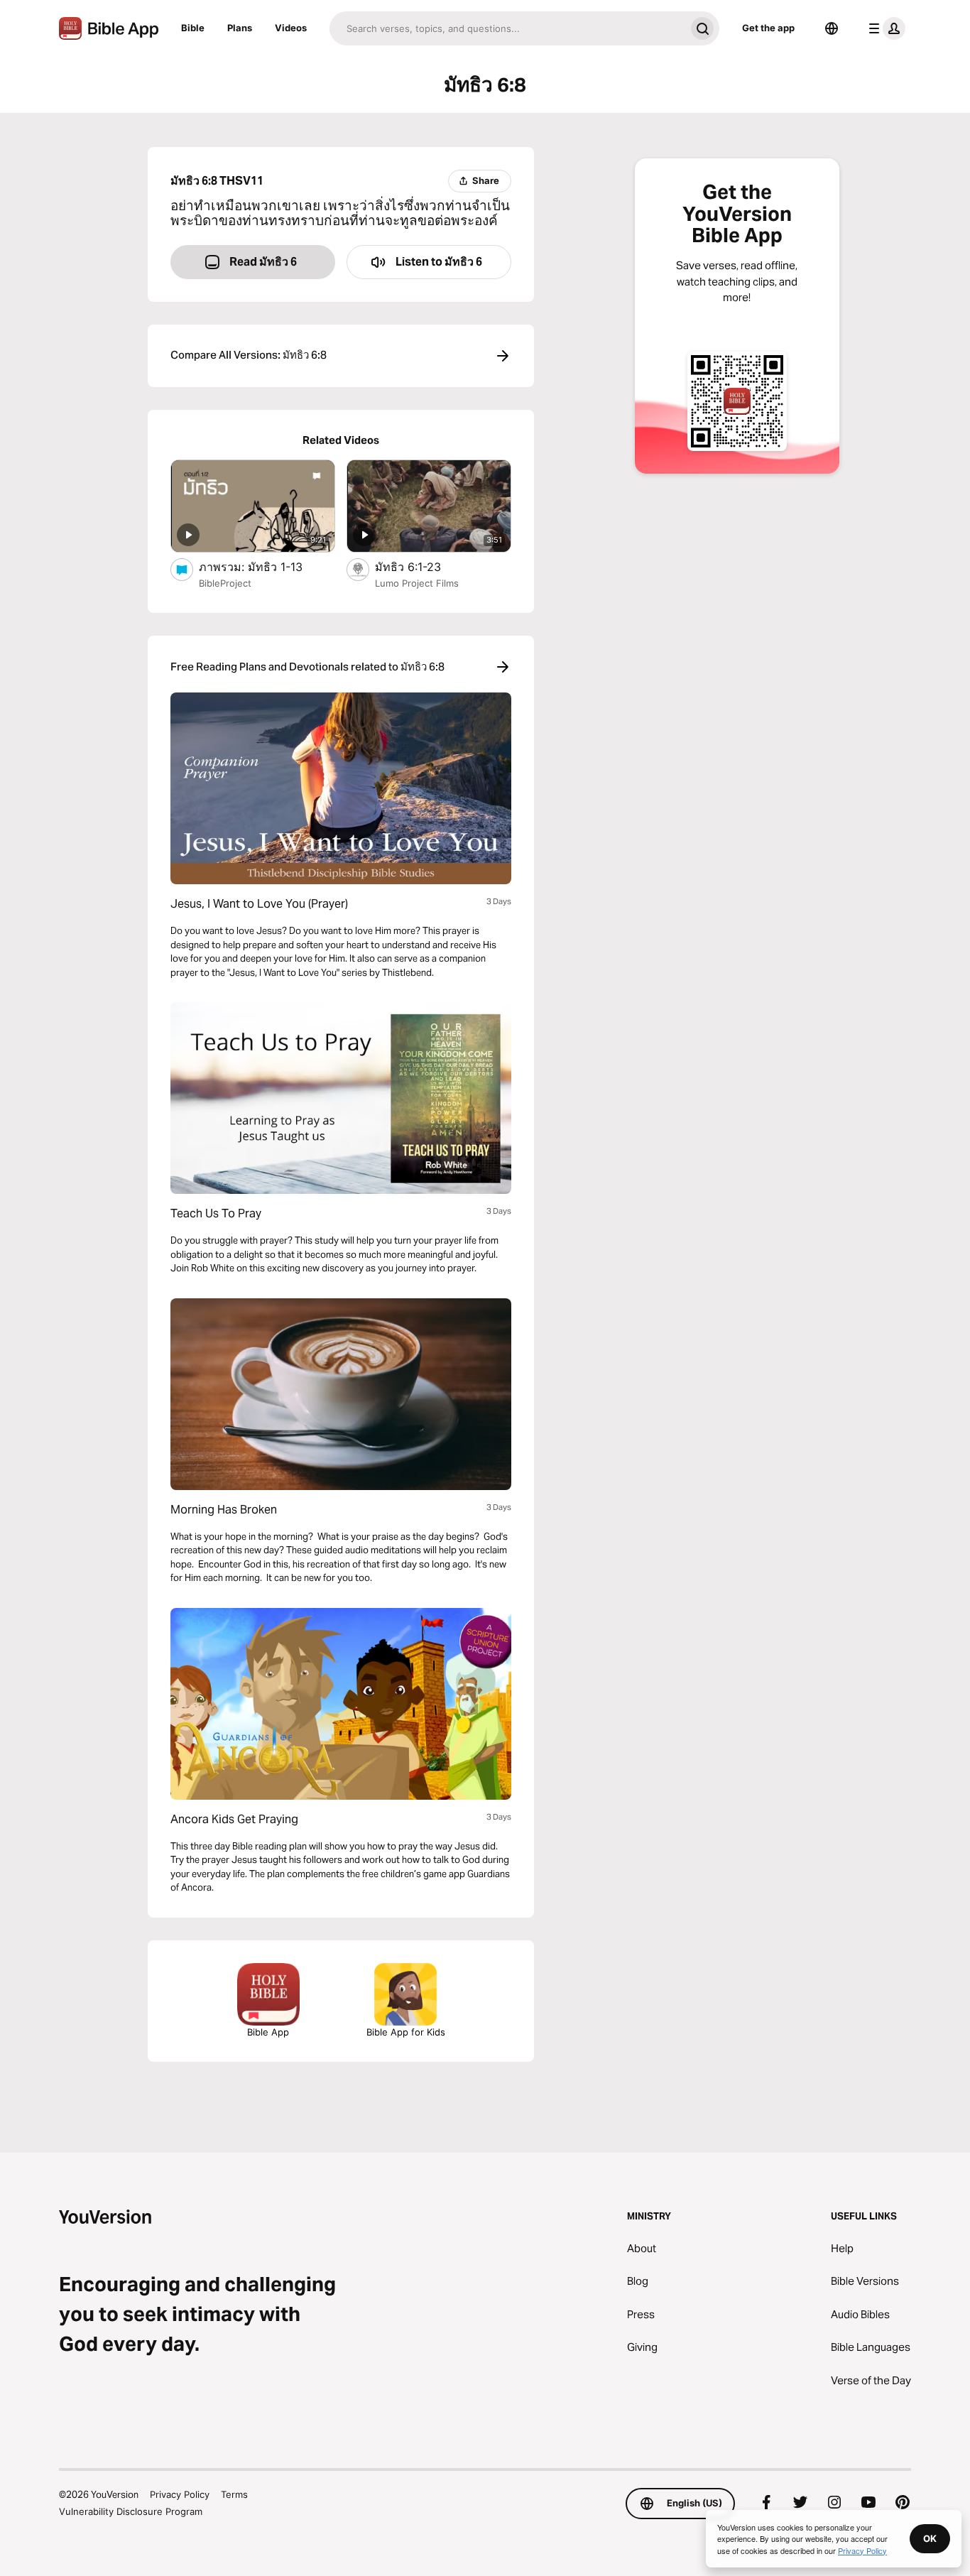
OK (930, 2538)
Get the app (768, 28)
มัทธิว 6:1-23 (422, 566)
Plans (240, 28)
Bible (193, 28)
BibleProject (225, 583)
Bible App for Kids (406, 2032)
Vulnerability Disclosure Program (131, 2511)
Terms (234, 2494)
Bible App (268, 2032)
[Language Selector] (832, 28)
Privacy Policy (180, 2494)
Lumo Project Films (417, 583)
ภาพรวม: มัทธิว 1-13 (265, 566)
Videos (291, 28)
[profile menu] (884, 28)
